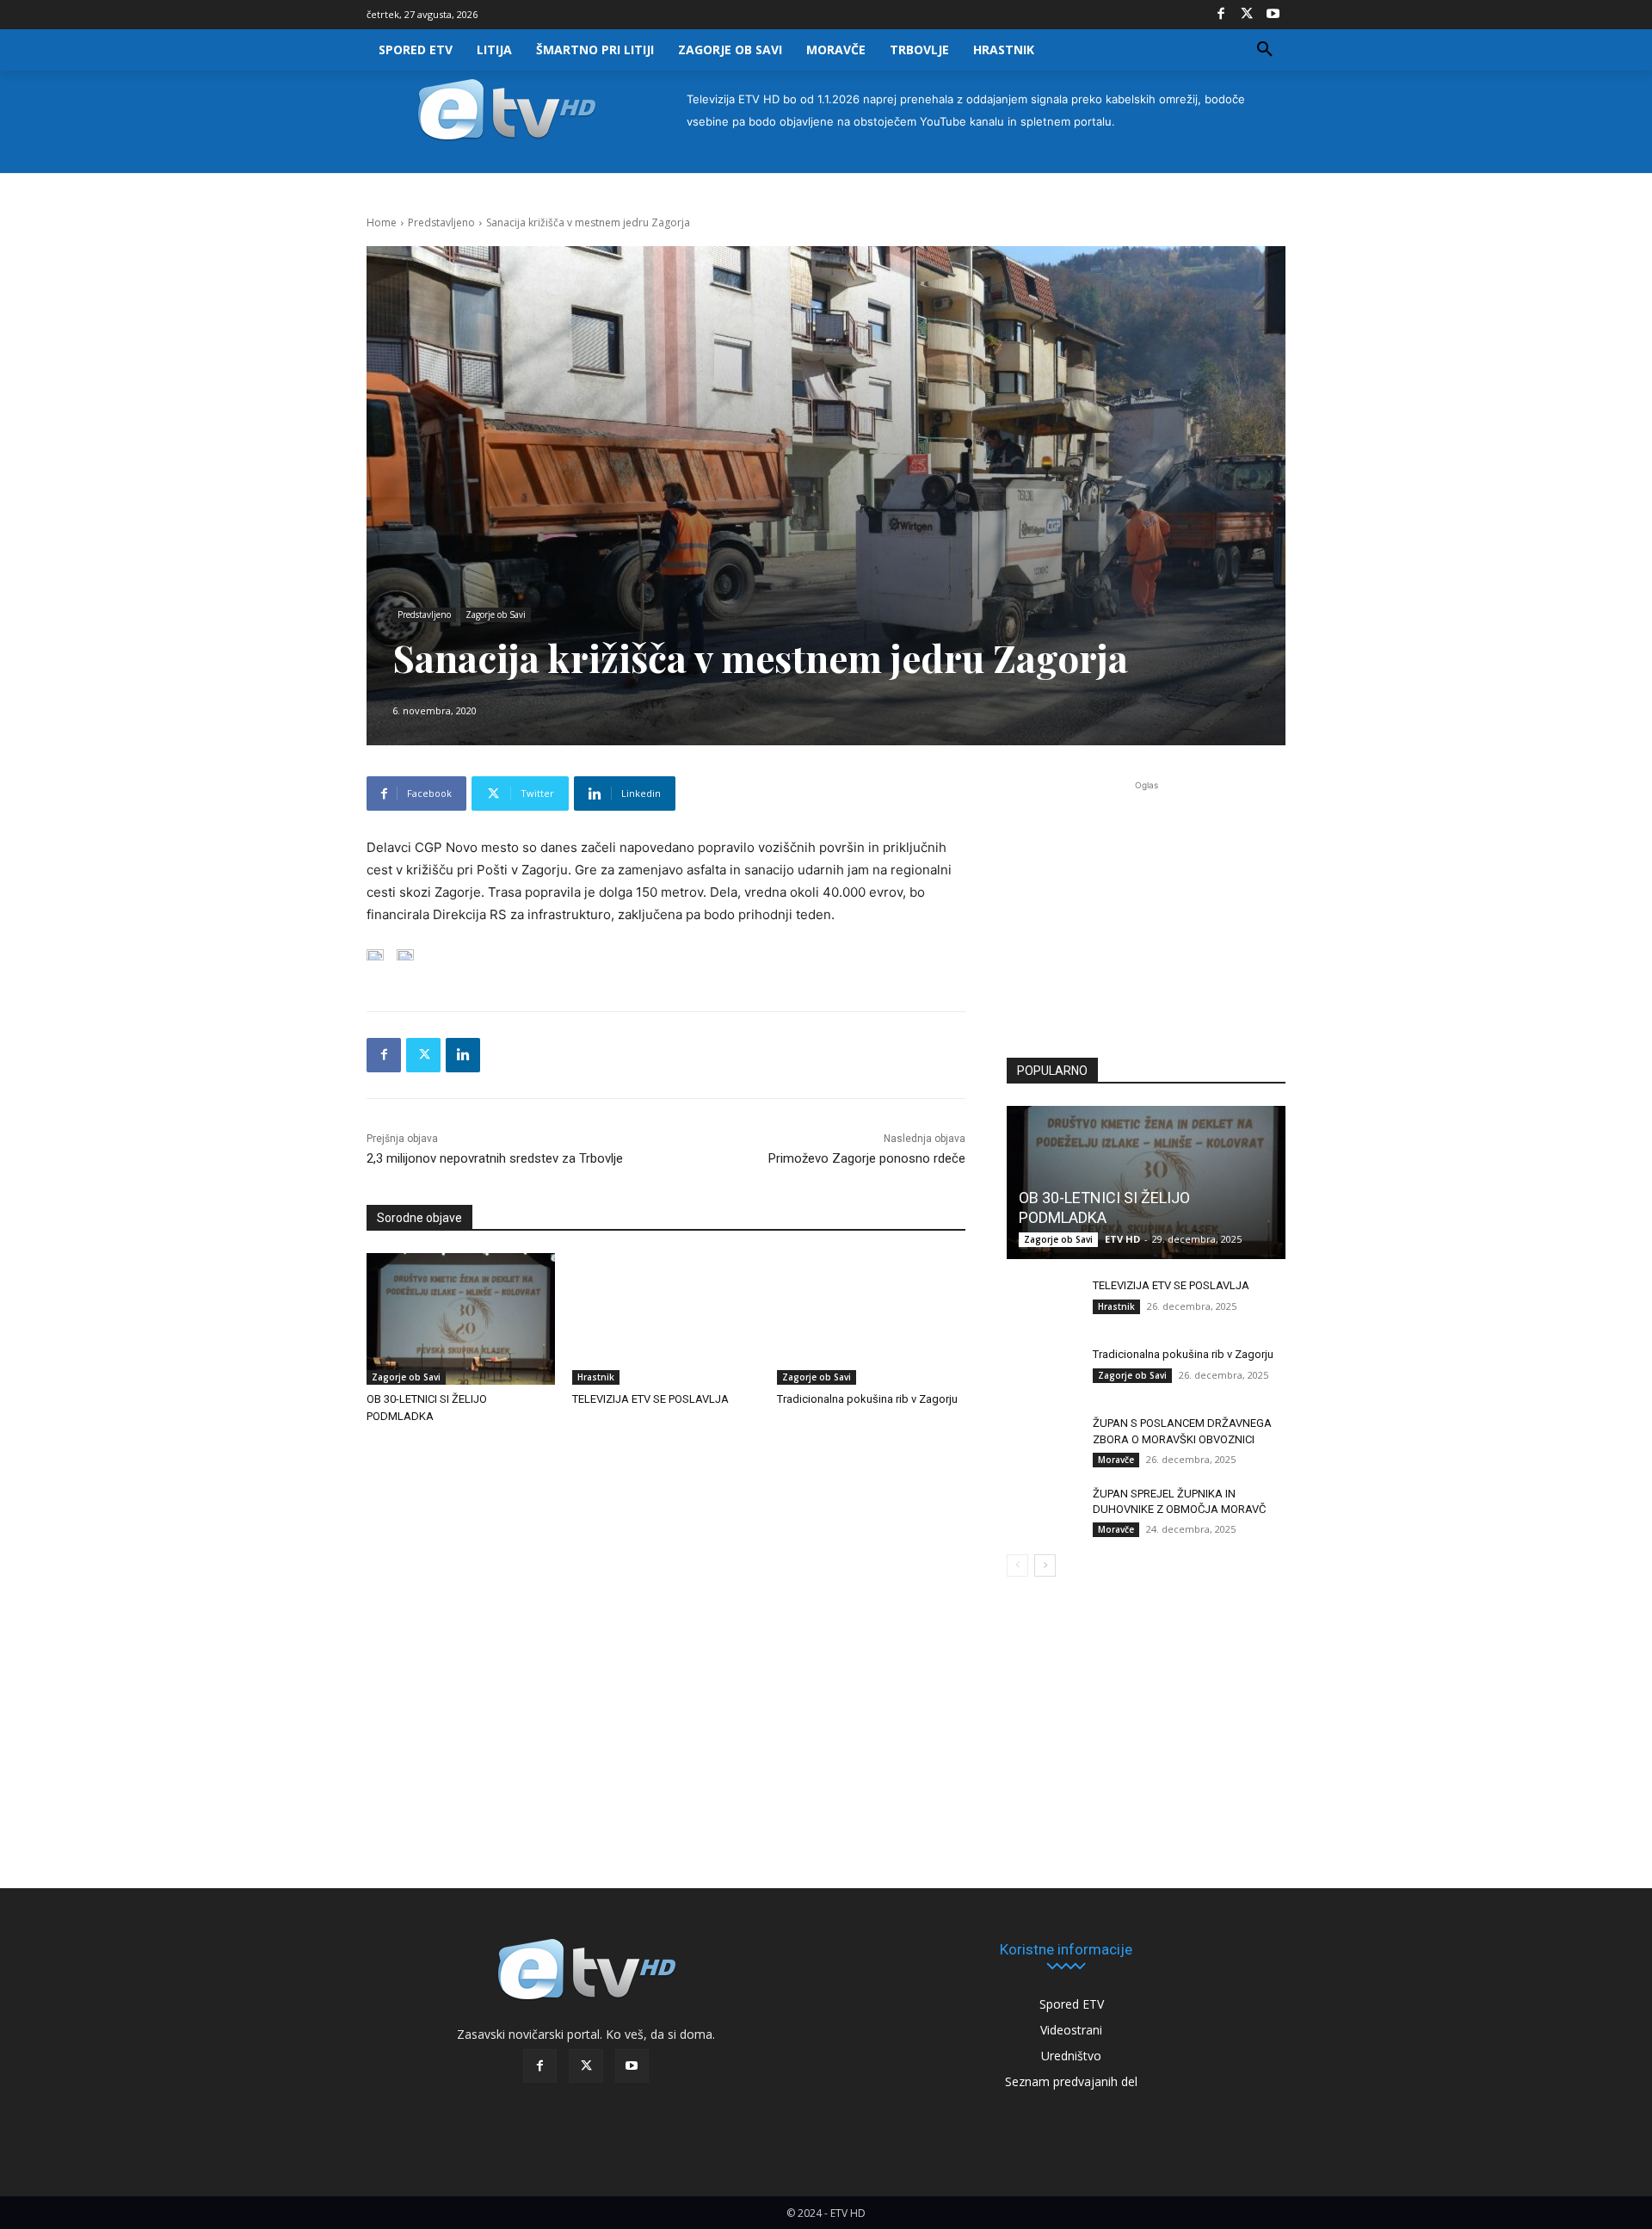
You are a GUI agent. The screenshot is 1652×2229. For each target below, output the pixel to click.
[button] (1265, 50)
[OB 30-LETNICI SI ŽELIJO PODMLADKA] (461, 1319)
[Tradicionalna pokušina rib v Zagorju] (871, 1319)
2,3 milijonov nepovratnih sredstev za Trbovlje (495, 1158)
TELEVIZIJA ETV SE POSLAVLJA (650, 1399)
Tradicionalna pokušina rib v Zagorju (867, 1399)
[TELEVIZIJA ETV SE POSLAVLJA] (666, 1319)
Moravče (1116, 1460)
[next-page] (1045, 1565)
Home (382, 222)
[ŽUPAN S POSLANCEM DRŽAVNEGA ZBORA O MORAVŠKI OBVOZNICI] (1041, 1440)
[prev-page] (1017, 1565)
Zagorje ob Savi (496, 614)
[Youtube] (1273, 15)
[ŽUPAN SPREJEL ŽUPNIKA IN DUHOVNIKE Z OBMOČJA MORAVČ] (1041, 1510)
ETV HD (1122, 1239)
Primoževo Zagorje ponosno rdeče (867, 1158)
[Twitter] (1247, 15)
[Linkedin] (463, 1055)
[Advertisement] (1146, 909)
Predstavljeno (441, 222)
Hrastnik (596, 1377)
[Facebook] (1221, 15)
